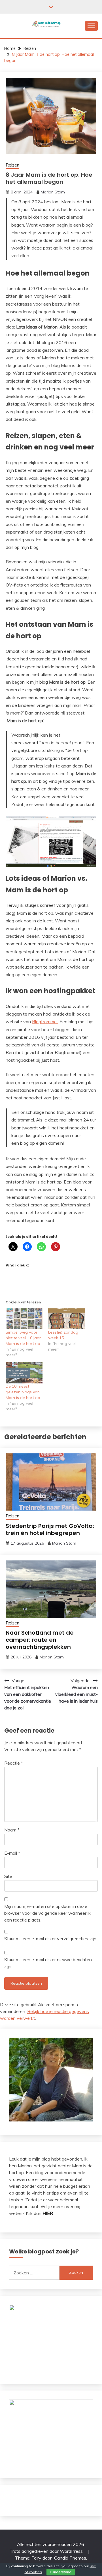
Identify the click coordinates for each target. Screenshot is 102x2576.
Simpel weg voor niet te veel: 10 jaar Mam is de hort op (23, 1338)
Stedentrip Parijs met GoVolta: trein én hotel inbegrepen (50, 1529)
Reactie (14, 1763)
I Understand (61, 2572)
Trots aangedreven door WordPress (47, 2551)
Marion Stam (53, 192)
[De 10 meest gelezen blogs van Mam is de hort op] (24, 1373)
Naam (12, 1830)
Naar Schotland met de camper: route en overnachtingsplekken (40, 1640)
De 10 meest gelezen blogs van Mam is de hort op (23, 1392)
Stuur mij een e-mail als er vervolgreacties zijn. (51, 1939)
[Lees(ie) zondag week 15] (67, 1319)
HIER (48, 2213)
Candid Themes (70, 2558)
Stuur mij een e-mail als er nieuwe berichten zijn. (48, 1963)
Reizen (12, 165)
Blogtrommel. (45, 1022)
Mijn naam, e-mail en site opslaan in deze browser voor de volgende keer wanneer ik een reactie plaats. (47, 1913)
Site (8, 1876)
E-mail (12, 1853)
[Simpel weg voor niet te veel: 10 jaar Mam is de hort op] (24, 1319)
